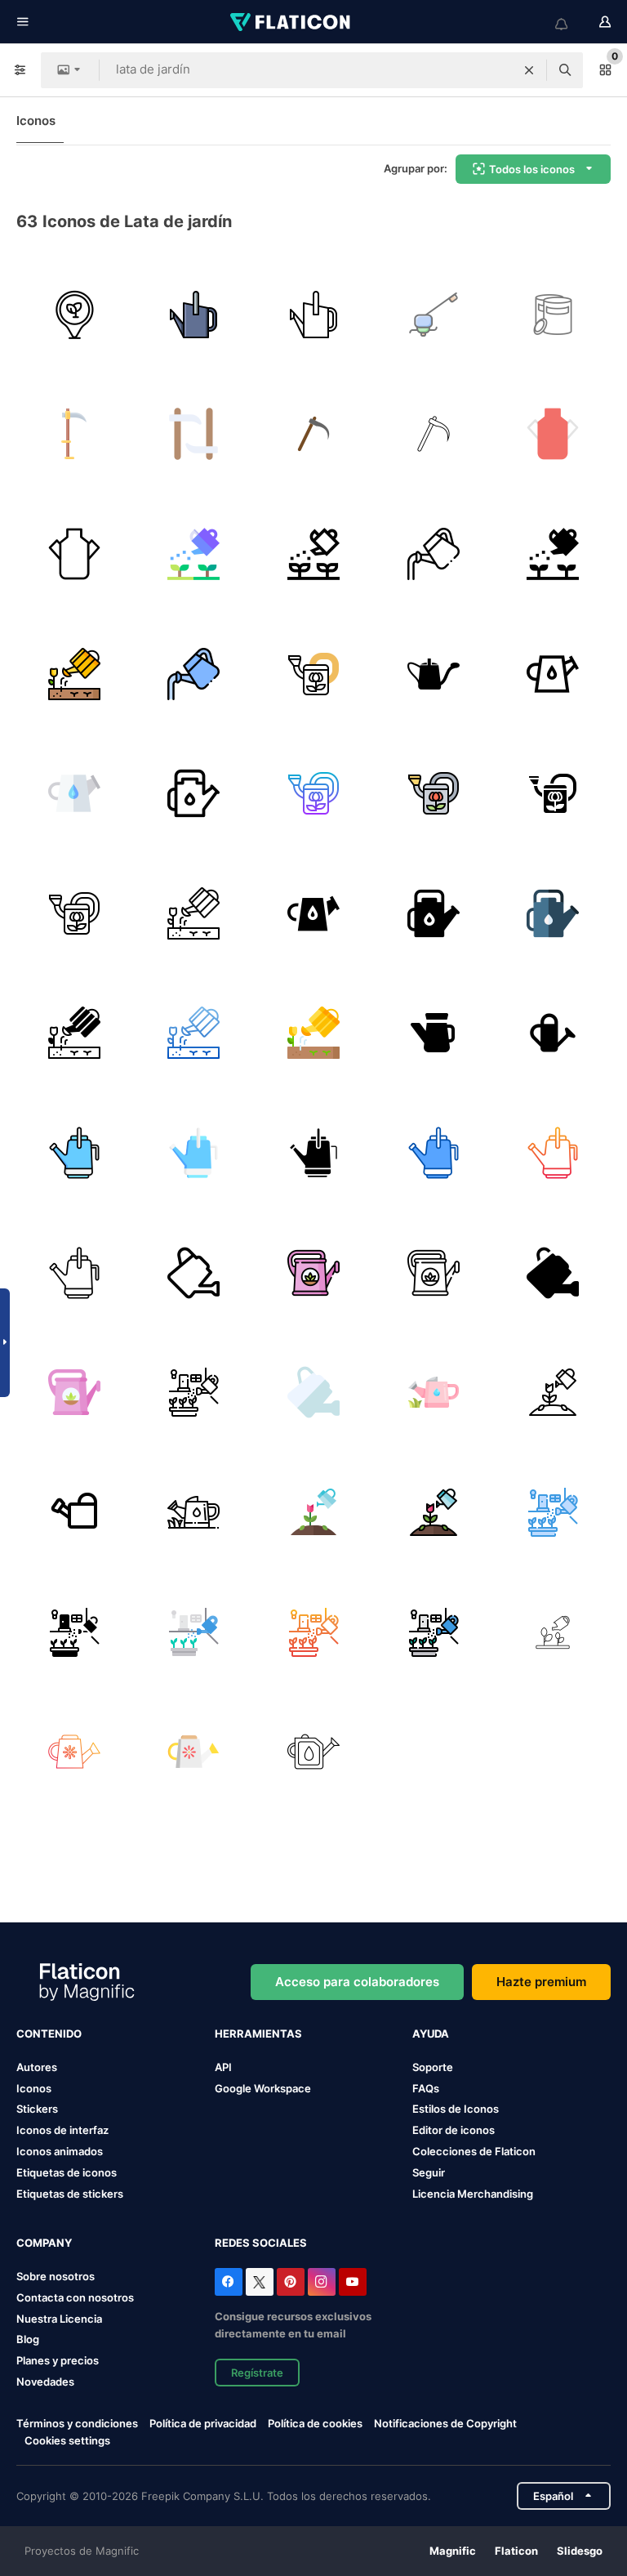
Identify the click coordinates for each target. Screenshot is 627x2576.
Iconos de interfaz (62, 2130)
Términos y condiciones (77, 2423)
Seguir (429, 2172)
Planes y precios (58, 2360)
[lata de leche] (553, 435)
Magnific (453, 2551)
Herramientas (258, 2034)
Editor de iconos (454, 2130)
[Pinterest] (291, 2282)
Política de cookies (315, 2423)
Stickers (37, 2109)
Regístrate (257, 2373)
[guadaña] (74, 435)
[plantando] (194, 1392)
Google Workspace (263, 2088)
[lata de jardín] (74, 315)
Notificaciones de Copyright (445, 2423)
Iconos (36, 121)
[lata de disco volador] (553, 315)
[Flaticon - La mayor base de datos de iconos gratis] (291, 22)
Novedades (45, 2382)
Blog (28, 2339)
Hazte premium (541, 1982)
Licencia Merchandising (473, 2194)
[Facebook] (229, 2282)
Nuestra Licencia (59, 2319)
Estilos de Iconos (456, 2109)
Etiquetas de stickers (70, 2194)
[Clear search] (529, 70)
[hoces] (313, 435)
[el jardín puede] (434, 315)
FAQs (426, 2088)
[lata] (313, 1752)
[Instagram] (322, 2282)
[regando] (553, 1632)
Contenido (49, 2034)
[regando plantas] (553, 1392)
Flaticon (516, 2551)
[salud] (434, 1034)
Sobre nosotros (56, 2276)
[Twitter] (260, 2282)
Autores (37, 2067)
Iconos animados (60, 2151)
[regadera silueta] (434, 674)
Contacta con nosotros (75, 2297)
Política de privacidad (203, 2423)
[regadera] (194, 554)
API (223, 2067)
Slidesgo (580, 2551)
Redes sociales (261, 2243)
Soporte (433, 2067)
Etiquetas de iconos (67, 2172)
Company (44, 2243)
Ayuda (431, 2034)
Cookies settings (67, 2441)
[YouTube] (353, 2282)
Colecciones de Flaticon (474, 2151)
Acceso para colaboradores (357, 1982)
